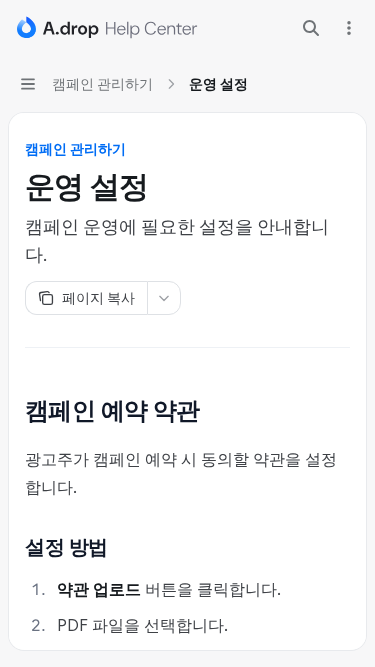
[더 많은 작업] (349, 28)
